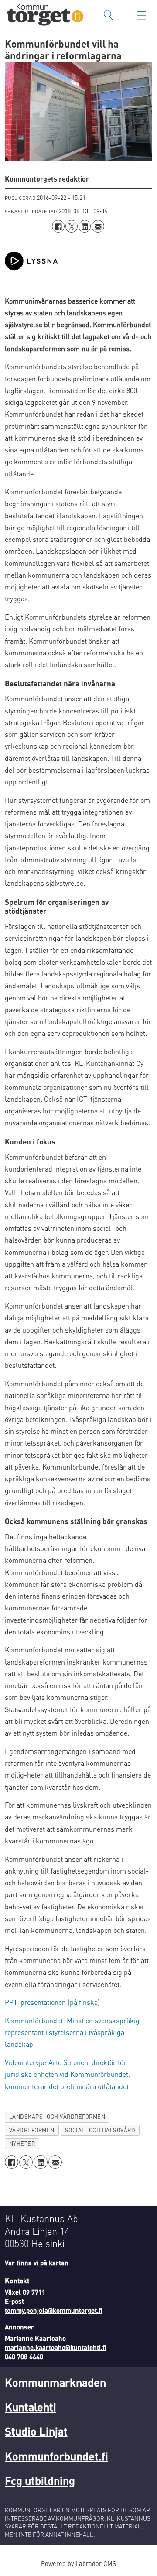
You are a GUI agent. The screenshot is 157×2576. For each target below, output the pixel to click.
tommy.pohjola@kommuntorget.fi (54, 2310)
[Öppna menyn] (142, 15)
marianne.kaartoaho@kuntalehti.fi (56, 2347)
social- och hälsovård (100, 2130)
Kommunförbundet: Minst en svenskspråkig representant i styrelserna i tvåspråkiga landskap (72, 2032)
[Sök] (109, 15)
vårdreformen (32, 2130)
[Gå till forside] (45, 15)
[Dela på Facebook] (58, 226)
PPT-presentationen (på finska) (52, 2002)
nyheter (22, 2144)
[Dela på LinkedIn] (85, 226)
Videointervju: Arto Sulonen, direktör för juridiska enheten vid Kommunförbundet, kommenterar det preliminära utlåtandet (67, 2074)
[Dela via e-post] (98, 226)
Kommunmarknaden (55, 2382)
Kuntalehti (31, 2406)
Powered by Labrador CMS (78, 2563)
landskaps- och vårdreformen (57, 2117)
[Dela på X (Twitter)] (72, 226)
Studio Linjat (36, 2431)
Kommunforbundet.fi (56, 2456)
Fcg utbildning (40, 2480)
